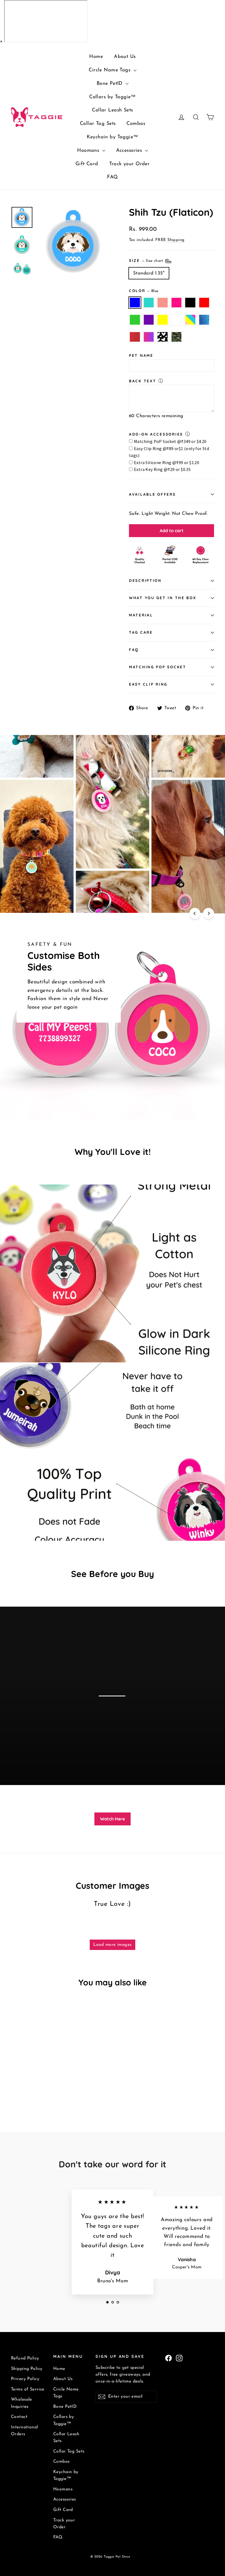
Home (96, 57)
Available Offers (152, 494)
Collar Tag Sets (98, 124)
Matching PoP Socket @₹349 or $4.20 (170, 441)
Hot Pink (177, 303)
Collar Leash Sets (112, 110)
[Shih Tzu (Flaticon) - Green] (14, 2084)
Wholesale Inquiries (22, 2403)
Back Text (143, 381)
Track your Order (130, 164)
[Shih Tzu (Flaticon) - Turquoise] (21, 2078)
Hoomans (89, 151)
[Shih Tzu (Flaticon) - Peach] (28, 2078)
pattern (190, 320)
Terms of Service (28, 2389)
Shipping (176, 240)
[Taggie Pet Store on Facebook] (168, 2358)
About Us (125, 57)
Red (204, 303)
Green (135, 320)
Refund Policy (25, 2358)
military (177, 337)
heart (163, 337)
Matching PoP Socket (158, 667)
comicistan (135, 337)
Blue (135, 303)
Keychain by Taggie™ (112, 137)
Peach (163, 303)
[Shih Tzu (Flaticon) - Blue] (14, 2078)
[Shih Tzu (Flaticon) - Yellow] (28, 2084)
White (177, 320)
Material (141, 615)
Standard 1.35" (149, 273)
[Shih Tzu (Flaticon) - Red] (49, 2078)
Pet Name (141, 355)
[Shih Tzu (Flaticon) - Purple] (21, 2084)
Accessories (130, 151)
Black (190, 303)
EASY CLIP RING (148, 684)
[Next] (209, 913)
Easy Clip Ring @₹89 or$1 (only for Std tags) (169, 452)
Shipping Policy (27, 2369)
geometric (204, 320)
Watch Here (113, 1819)
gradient (149, 337)
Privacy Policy (25, 2379)
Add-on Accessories (156, 434)
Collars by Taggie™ (113, 97)
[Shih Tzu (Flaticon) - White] (35, 2084)
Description (145, 580)
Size (147, 260)
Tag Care (141, 632)
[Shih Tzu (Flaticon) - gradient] (21, 2090)
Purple (149, 320)
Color (144, 291)
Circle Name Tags (110, 70)
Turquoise (149, 303)
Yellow (163, 320)
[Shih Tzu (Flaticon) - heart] (28, 2090)
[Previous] (195, 913)
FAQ (112, 177)
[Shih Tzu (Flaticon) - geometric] (49, 2084)
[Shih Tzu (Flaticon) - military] (35, 2090)
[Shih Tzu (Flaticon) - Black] (42, 2078)
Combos (136, 124)
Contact (19, 2417)
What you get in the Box (163, 598)
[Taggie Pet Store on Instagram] (179, 2358)
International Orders (25, 2431)
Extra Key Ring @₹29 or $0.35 (162, 469)
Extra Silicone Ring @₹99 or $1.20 (167, 462)
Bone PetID (111, 84)
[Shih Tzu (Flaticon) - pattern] (42, 2084)
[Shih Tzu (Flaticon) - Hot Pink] (35, 2078)
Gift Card (87, 164)
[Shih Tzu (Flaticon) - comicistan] (14, 2090)
